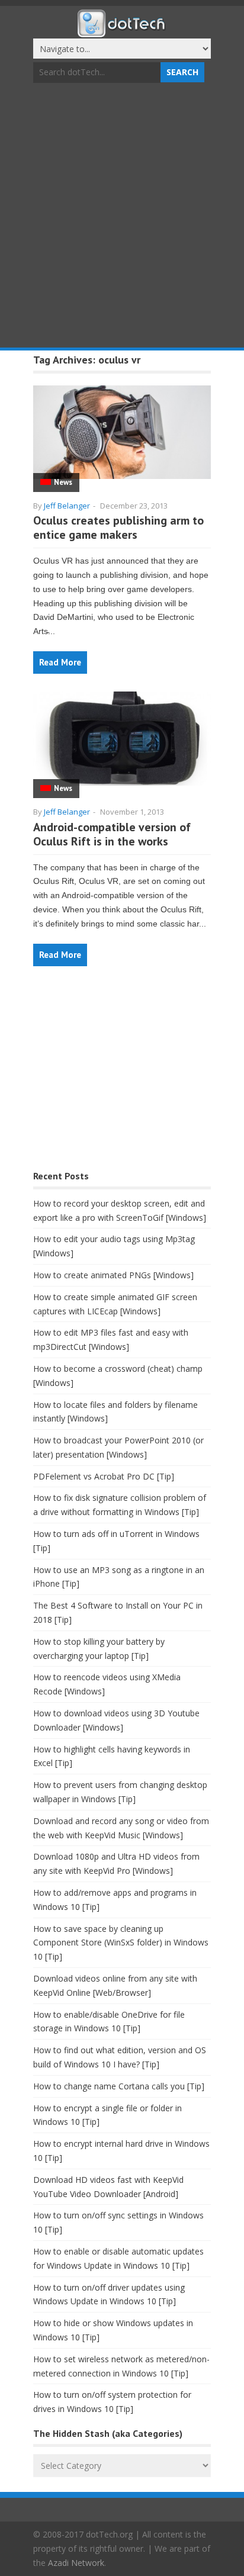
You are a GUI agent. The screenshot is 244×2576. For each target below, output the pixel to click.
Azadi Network (76, 2563)
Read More (60, 662)
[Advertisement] (122, 217)
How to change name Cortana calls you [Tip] (119, 2086)
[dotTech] (122, 31)
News (63, 482)
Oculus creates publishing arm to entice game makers (118, 528)
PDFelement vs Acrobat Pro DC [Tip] (104, 1476)
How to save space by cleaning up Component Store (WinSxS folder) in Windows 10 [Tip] (121, 1943)
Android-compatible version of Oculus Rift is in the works (112, 834)
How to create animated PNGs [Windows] (113, 1275)
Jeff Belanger (67, 506)
